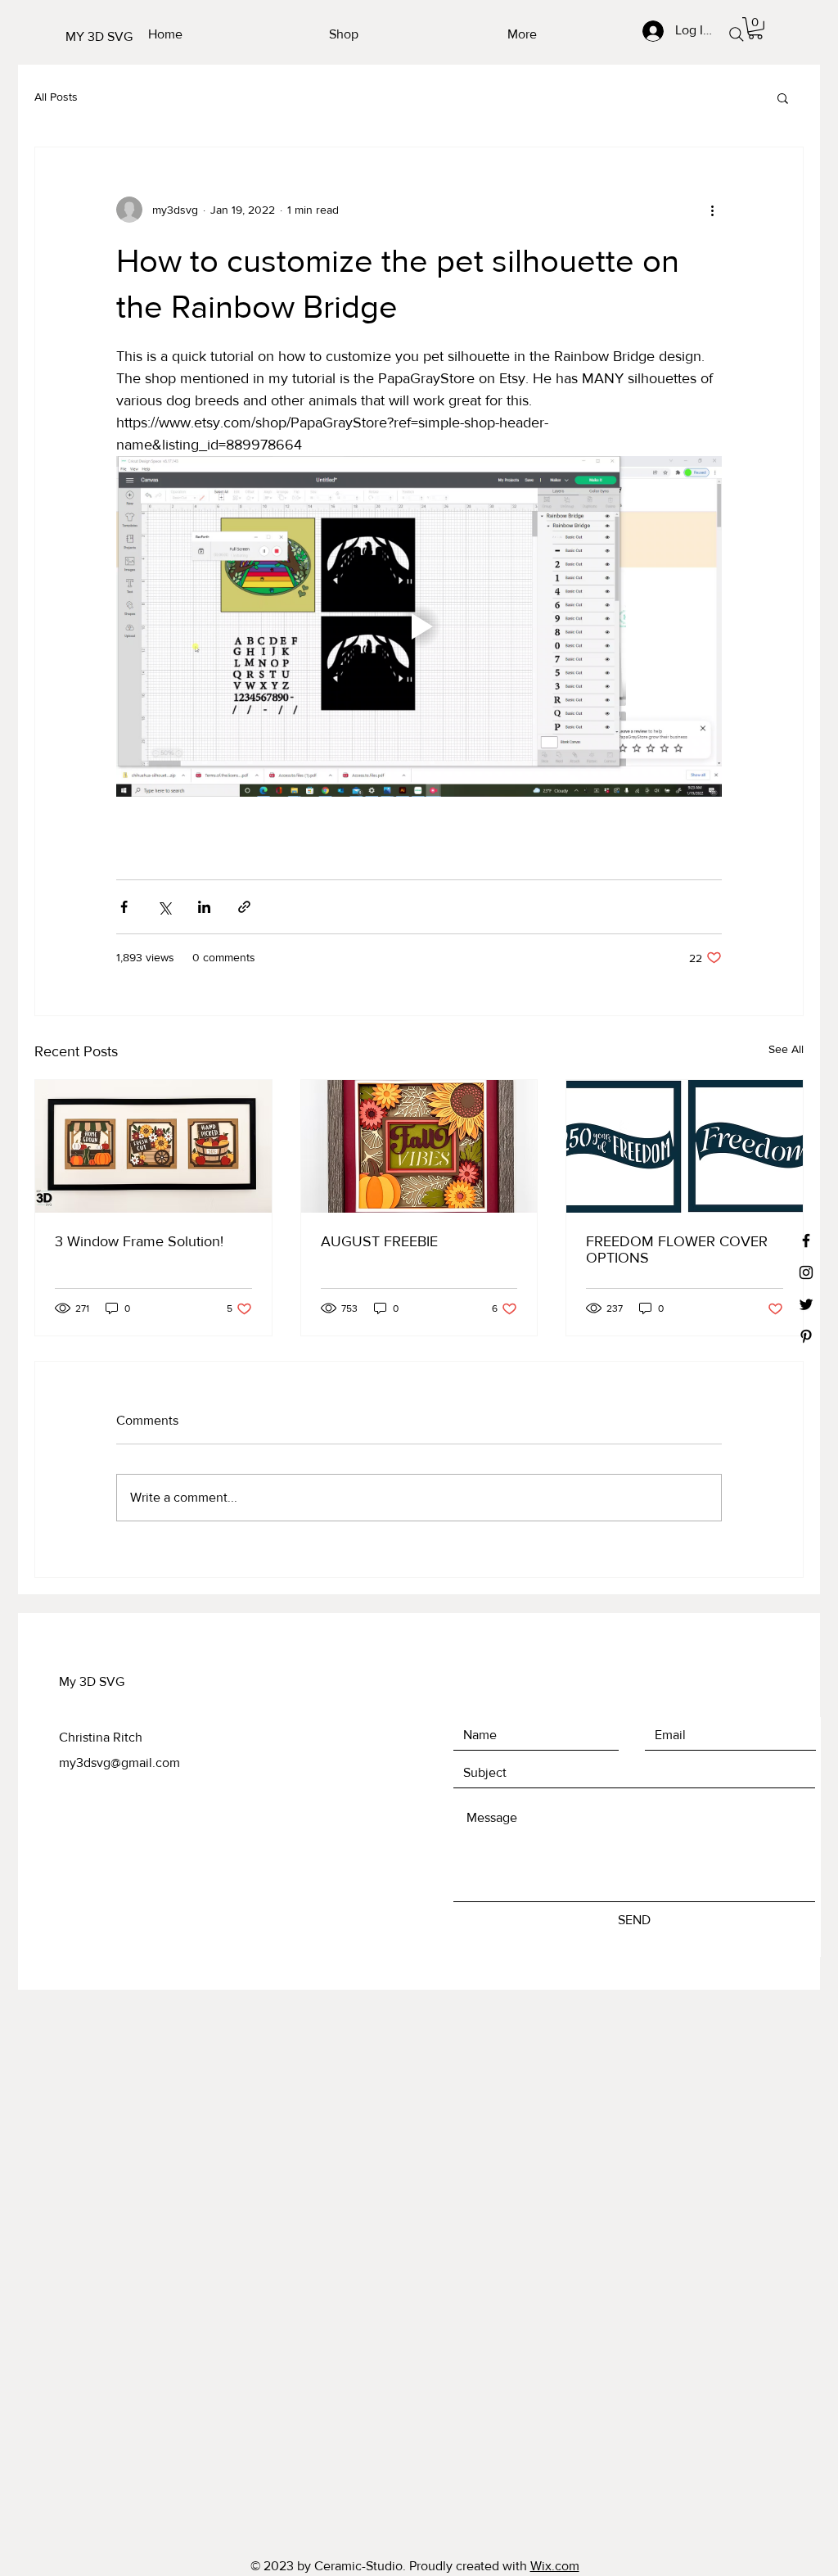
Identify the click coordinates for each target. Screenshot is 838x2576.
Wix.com (555, 2566)
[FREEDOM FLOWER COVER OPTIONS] (685, 1146)
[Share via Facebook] (124, 907)
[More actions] (712, 210)
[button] (755, 28)
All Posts (56, 97)
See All (786, 1049)
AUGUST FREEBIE (379, 1241)
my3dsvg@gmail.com (119, 1763)
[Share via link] (244, 907)
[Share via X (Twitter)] (164, 907)
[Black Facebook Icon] (806, 1241)
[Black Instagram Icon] (806, 1272)
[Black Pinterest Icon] (806, 1336)
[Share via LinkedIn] (204, 907)
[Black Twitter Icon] (806, 1304)
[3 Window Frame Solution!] (153, 1146)
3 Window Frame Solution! (139, 1241)
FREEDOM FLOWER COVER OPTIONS (677, 1250)
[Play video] (419, 626)
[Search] (736, 34)
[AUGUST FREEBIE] (419, 1146)
